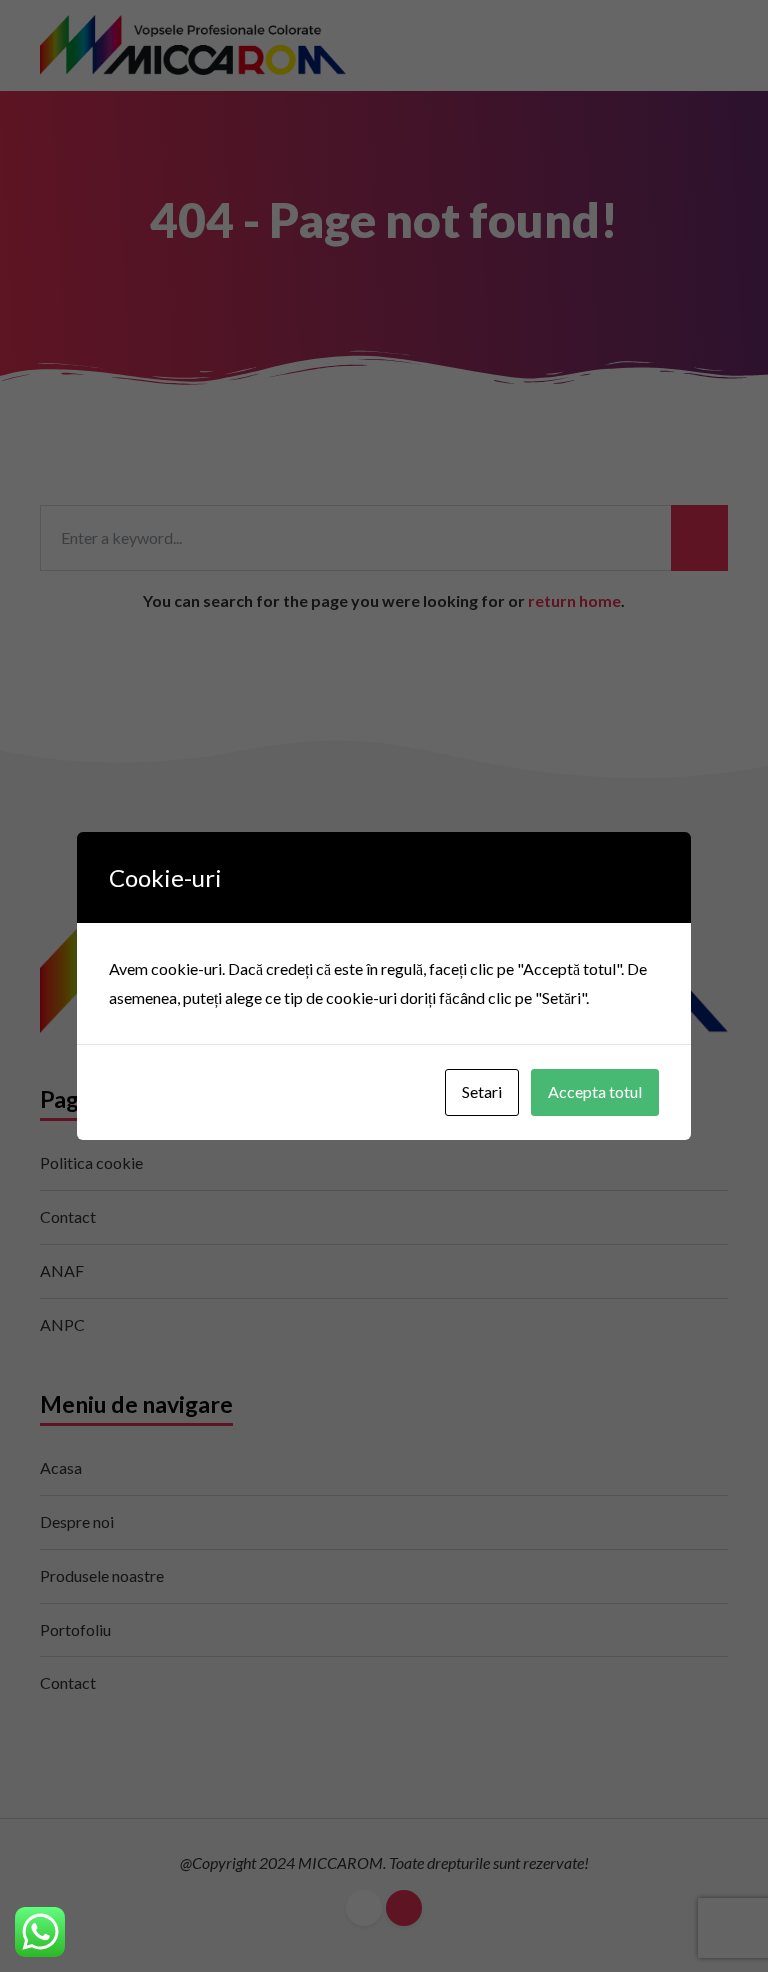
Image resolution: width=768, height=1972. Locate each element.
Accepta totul (595, 1091)
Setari (482, 1091)
